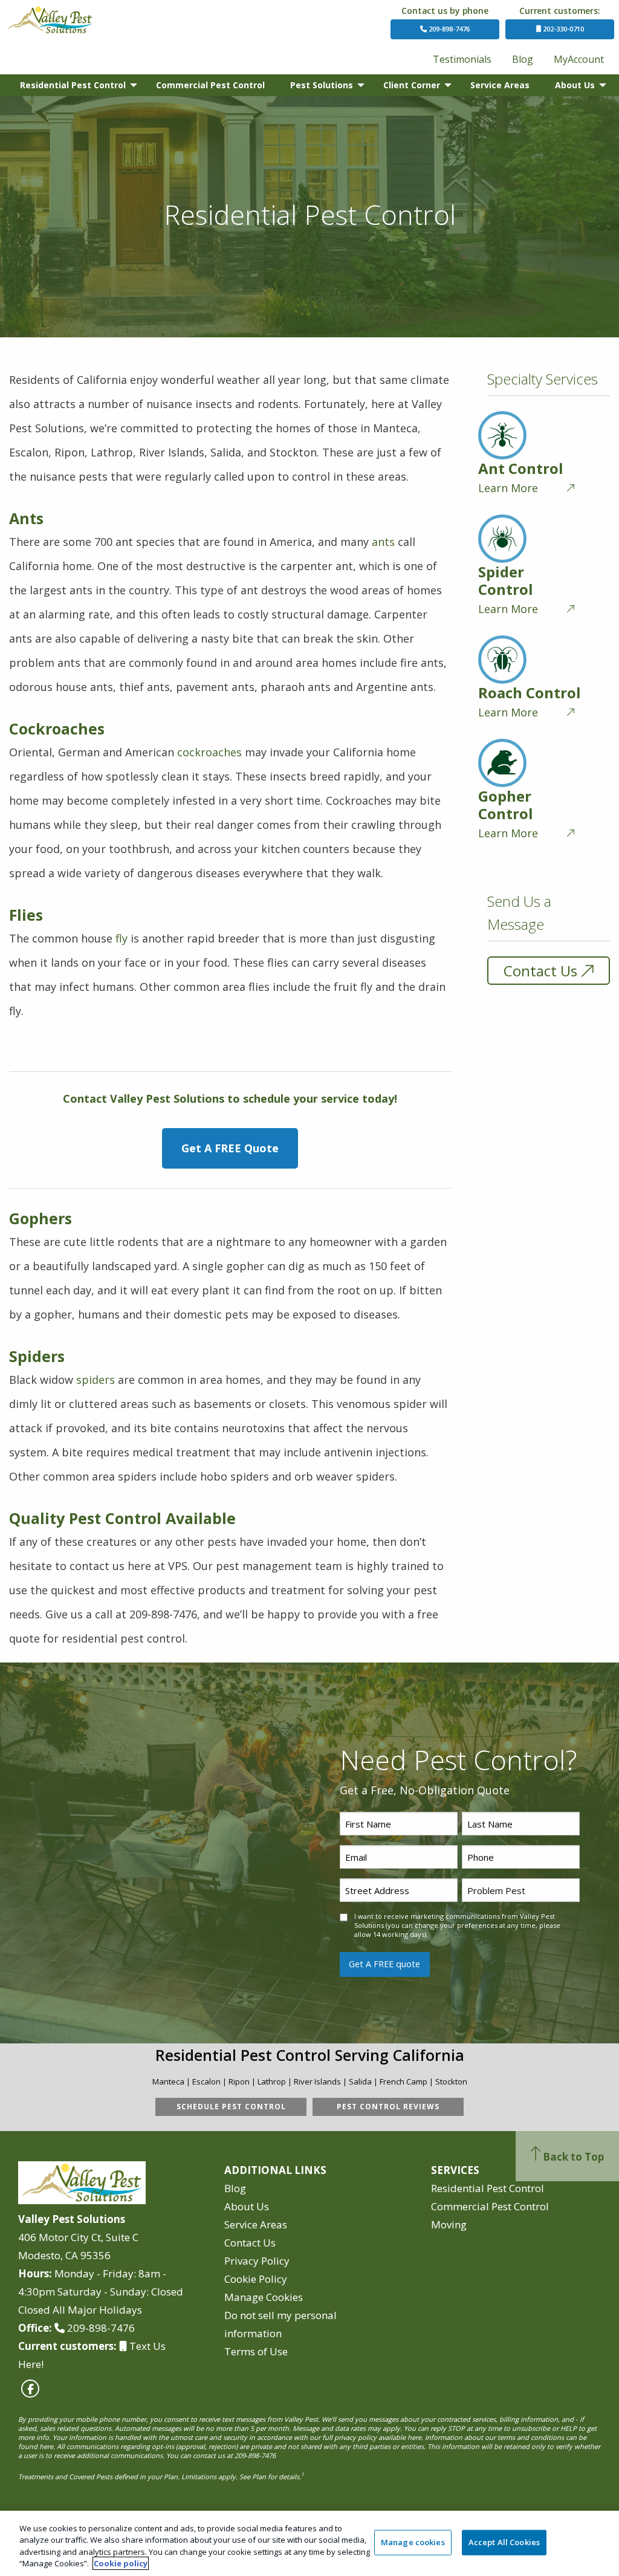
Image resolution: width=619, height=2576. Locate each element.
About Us (575, 85)
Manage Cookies (264, 2297)
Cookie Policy (256, 2279)
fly (122, 938)
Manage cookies (413, 2542)
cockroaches (209, 752)
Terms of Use (256, 2351)
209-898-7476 (448, 29)
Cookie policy (121, 2563)
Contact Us (540, 971)
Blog (523, 59)
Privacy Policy (257, 2261)
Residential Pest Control (73, 85)
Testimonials (462, 59)
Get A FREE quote (384, 1964)
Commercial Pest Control (210, 85)
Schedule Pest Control (231, 2107)
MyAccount (579, 59)
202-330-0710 (562, 29)
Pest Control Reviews (388, 2107)
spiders (96, 1380)
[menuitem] (462, 59)
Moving (449, 2224)
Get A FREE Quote (230, 1148)
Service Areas (500, 85)
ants (383, 542)
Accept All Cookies (504, 2542)
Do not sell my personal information (280, 2324)
